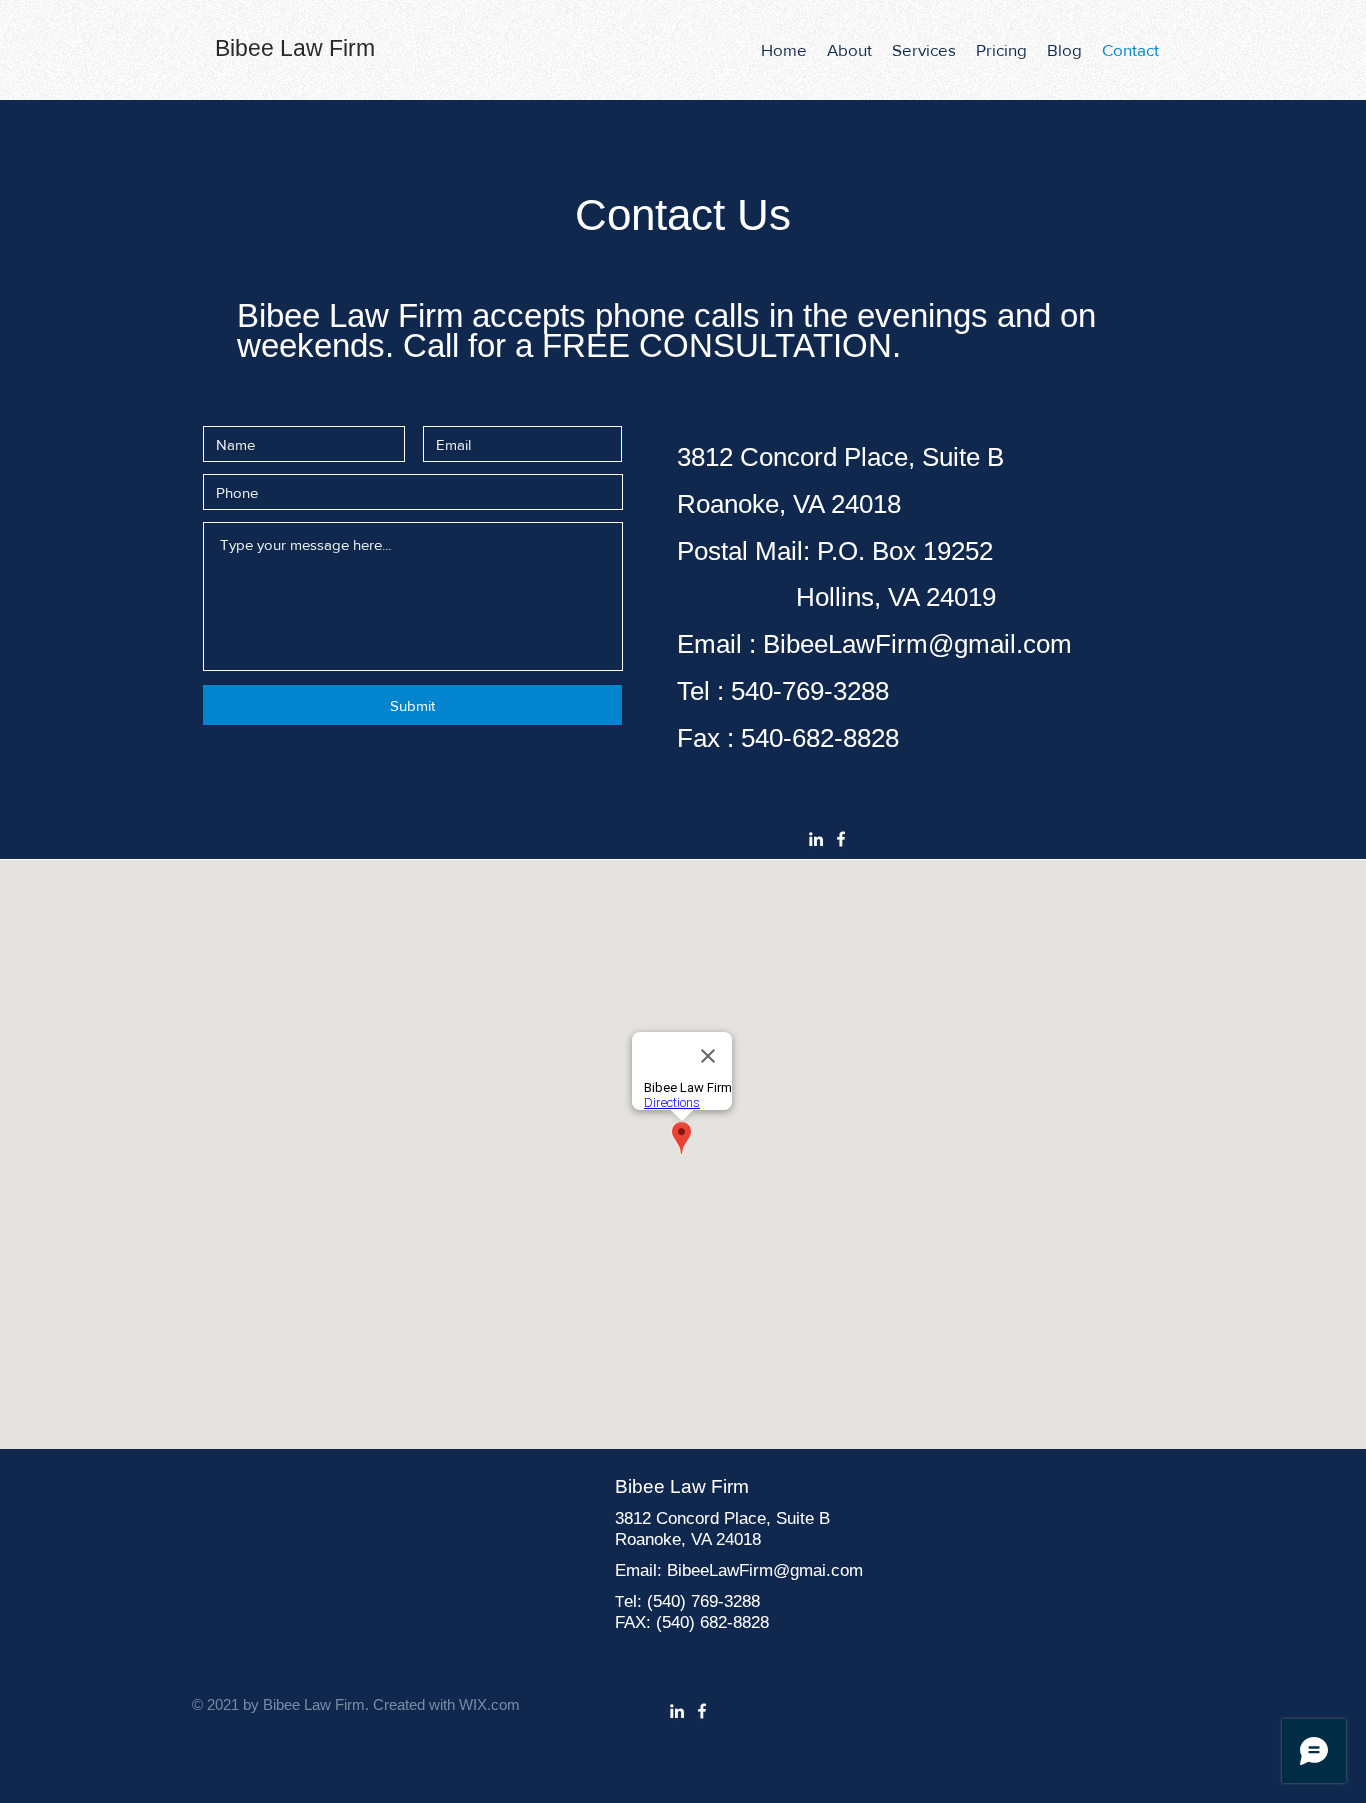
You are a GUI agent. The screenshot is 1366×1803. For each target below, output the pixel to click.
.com (844, 1570)
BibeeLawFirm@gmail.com (917, 644)
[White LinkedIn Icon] (816, 839)
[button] (924, 50)
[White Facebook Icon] (841, 839)
